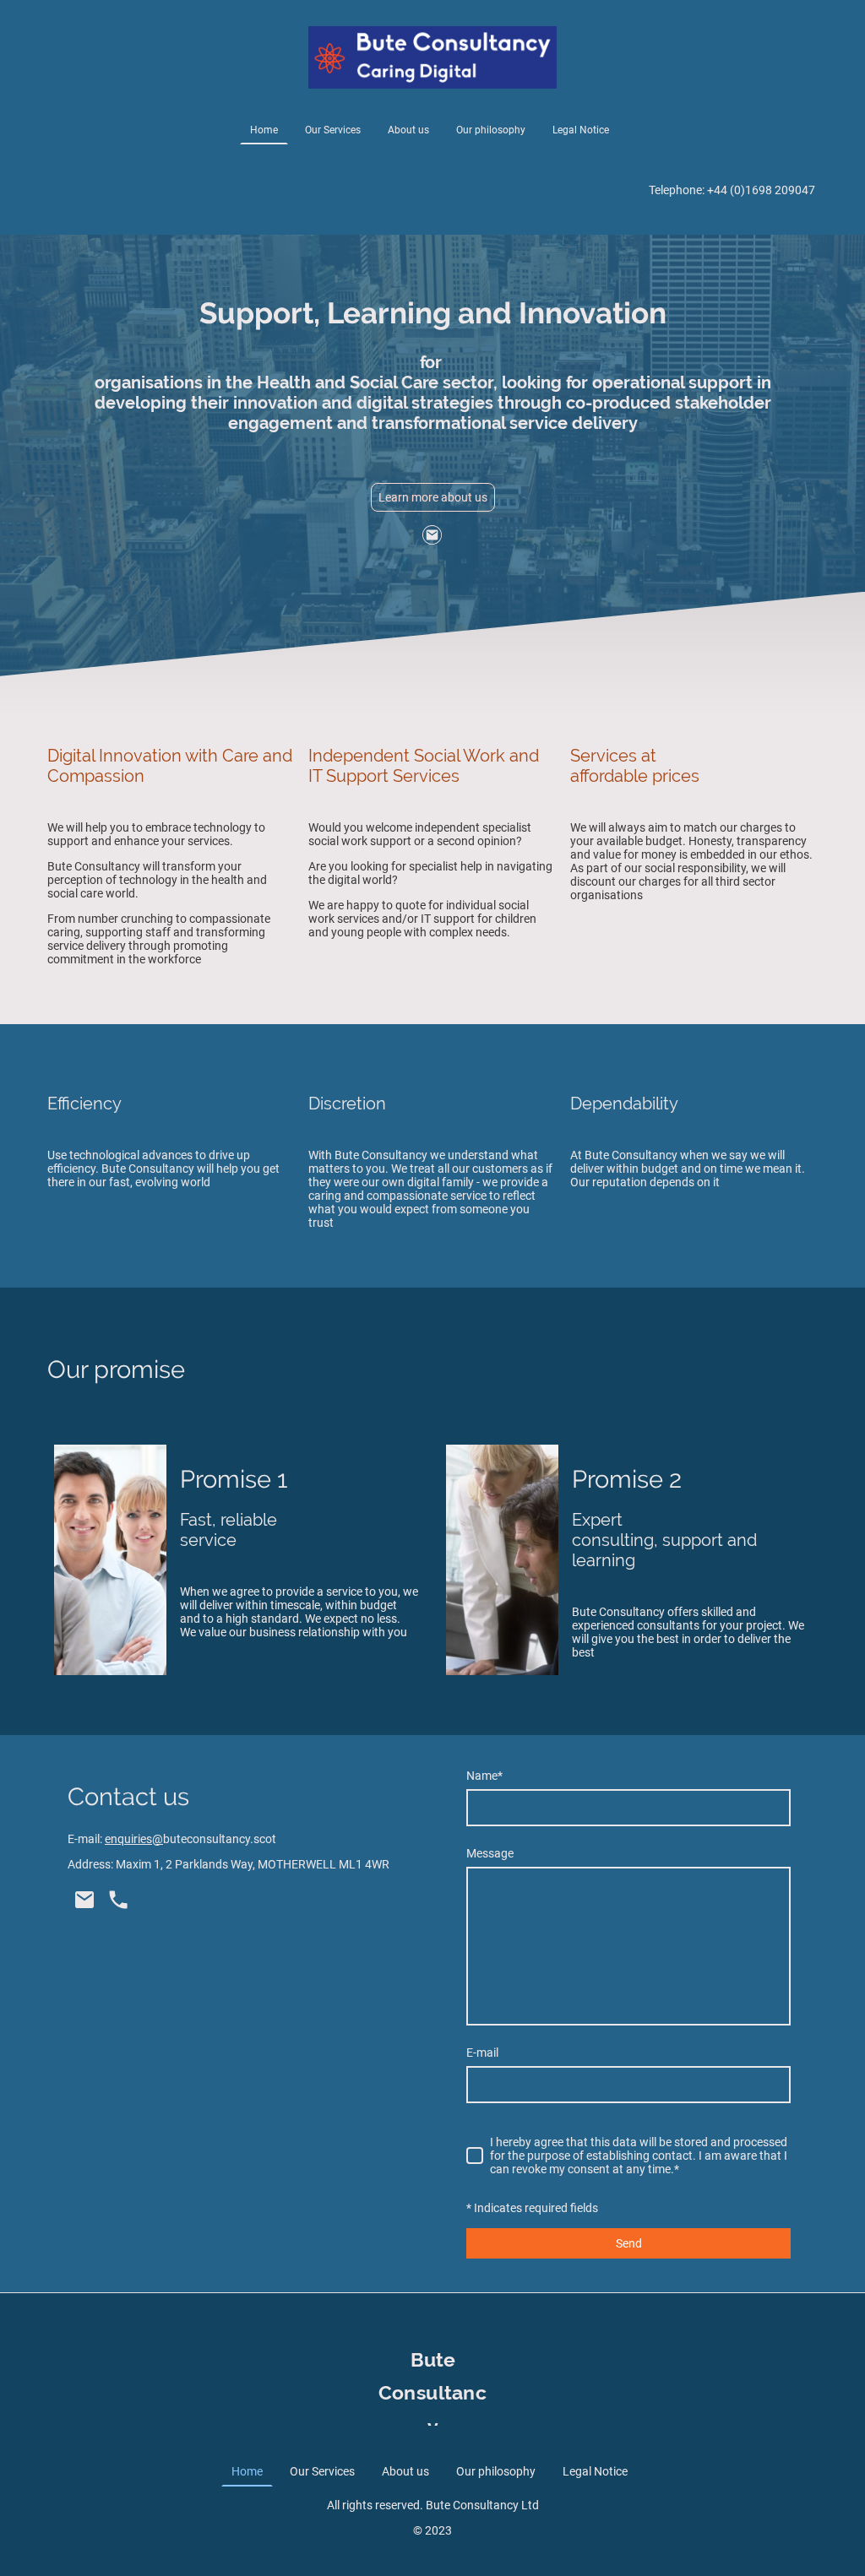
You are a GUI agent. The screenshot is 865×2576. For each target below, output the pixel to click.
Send (629, 2243)
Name (484, 1776)
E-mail (482, 2053)
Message (490, 1853)
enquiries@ (134, 1839)
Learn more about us (433, 497)
